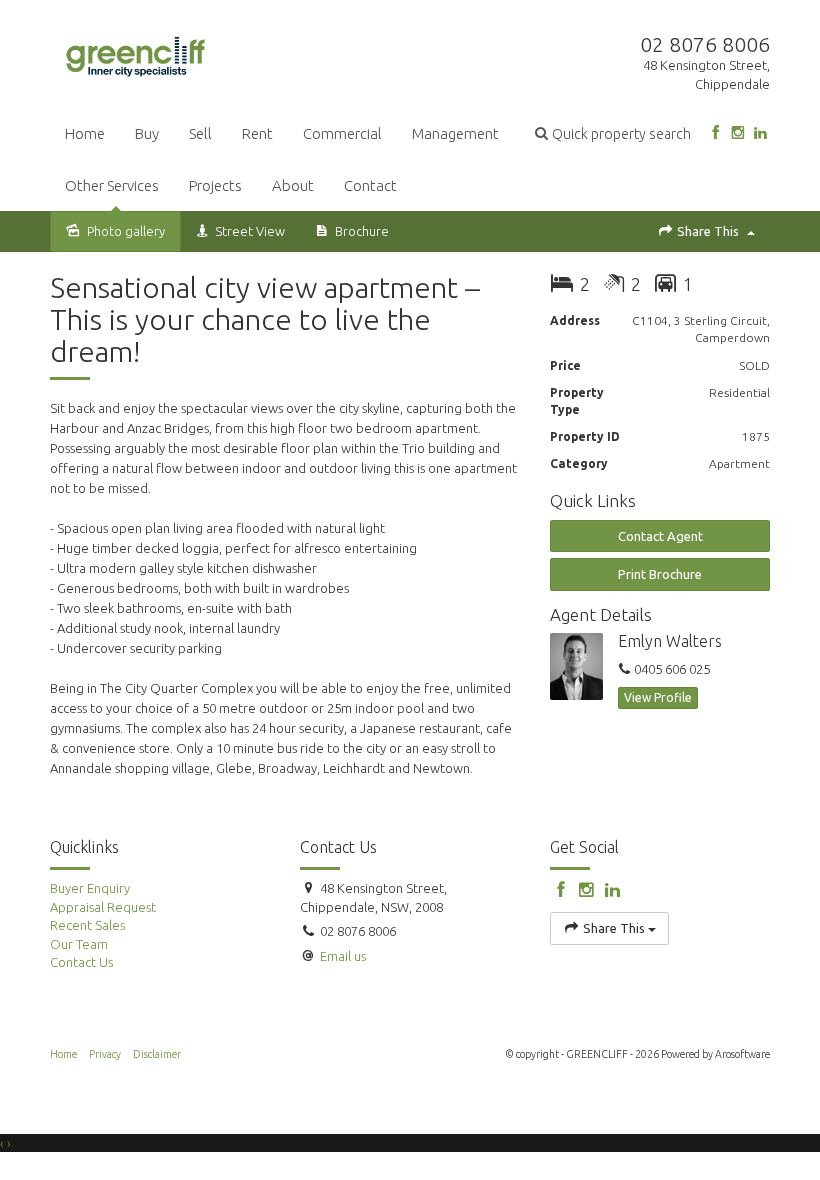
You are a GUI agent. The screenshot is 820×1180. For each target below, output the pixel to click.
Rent (257, 133)
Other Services (112, 185)
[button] (613, 133)
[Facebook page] (715, 133)
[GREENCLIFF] (136, 53)
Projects (215, 185)
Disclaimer (157, 1054)
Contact (370, 185)
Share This (708, 231)
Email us (343, 956)
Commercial (342, 133)
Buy (147, 133)
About (293, 185)
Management (455, 133)
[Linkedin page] (760, 133)
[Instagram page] (737, 133)
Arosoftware (742, 1054)
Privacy (105, 1054)
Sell (200, 133)
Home (85, 133)
